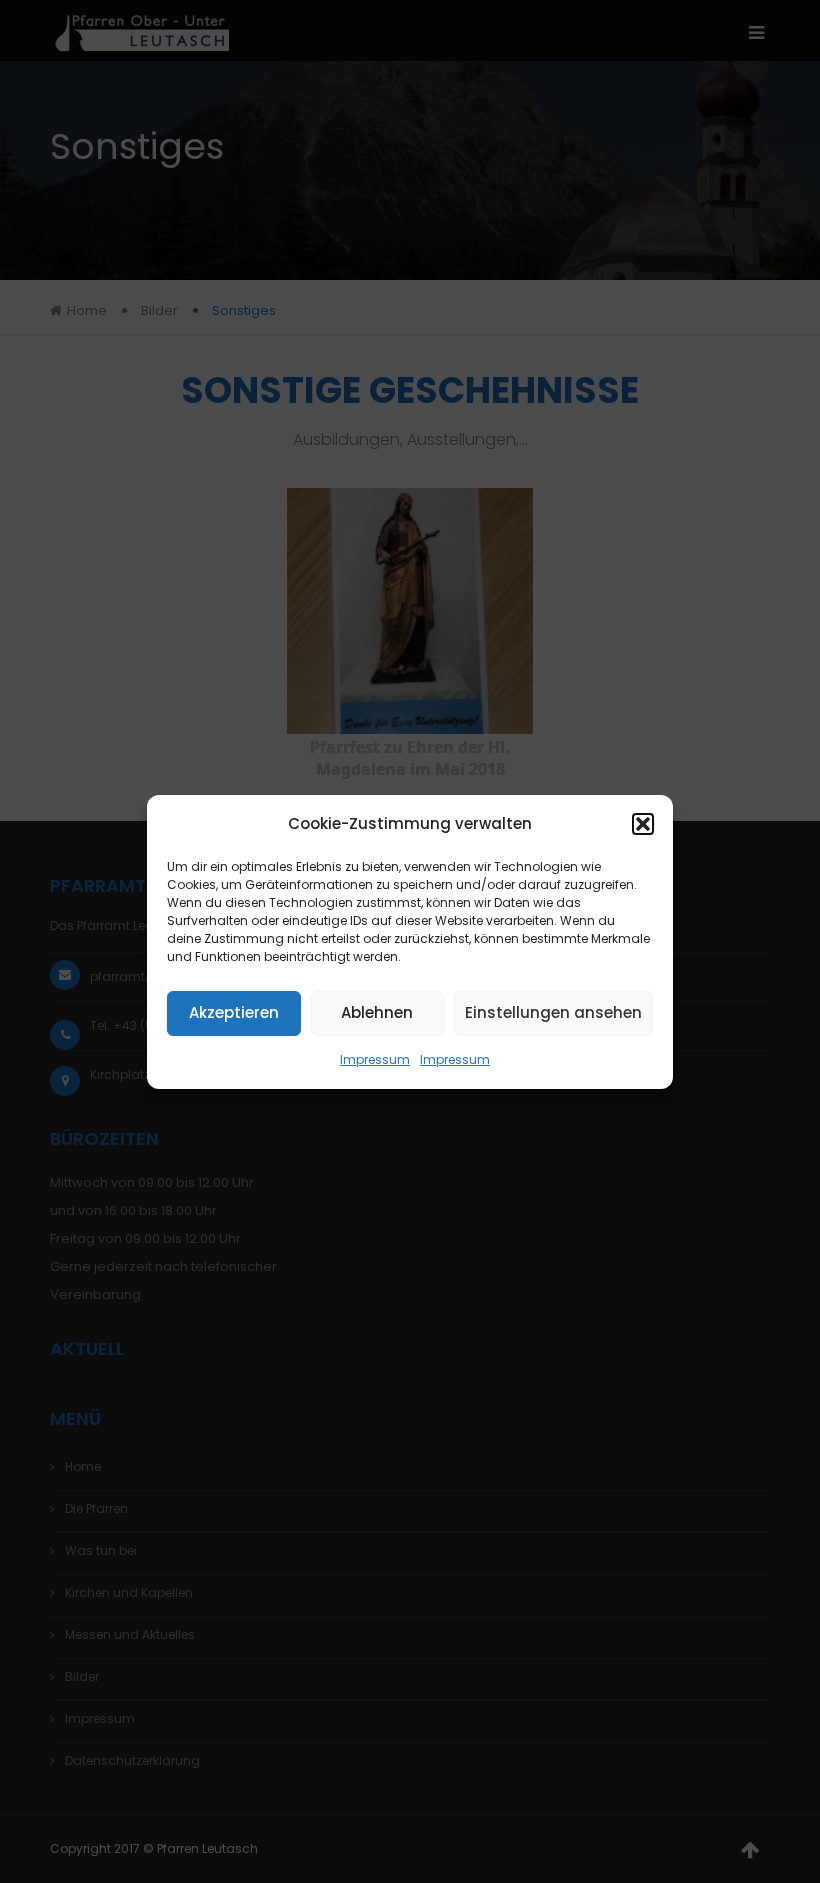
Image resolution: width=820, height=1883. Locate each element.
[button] (643, 824)
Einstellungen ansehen (553, 1012)
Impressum (375, 1059)
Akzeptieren (234, 1012)
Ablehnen (377, 1012)
